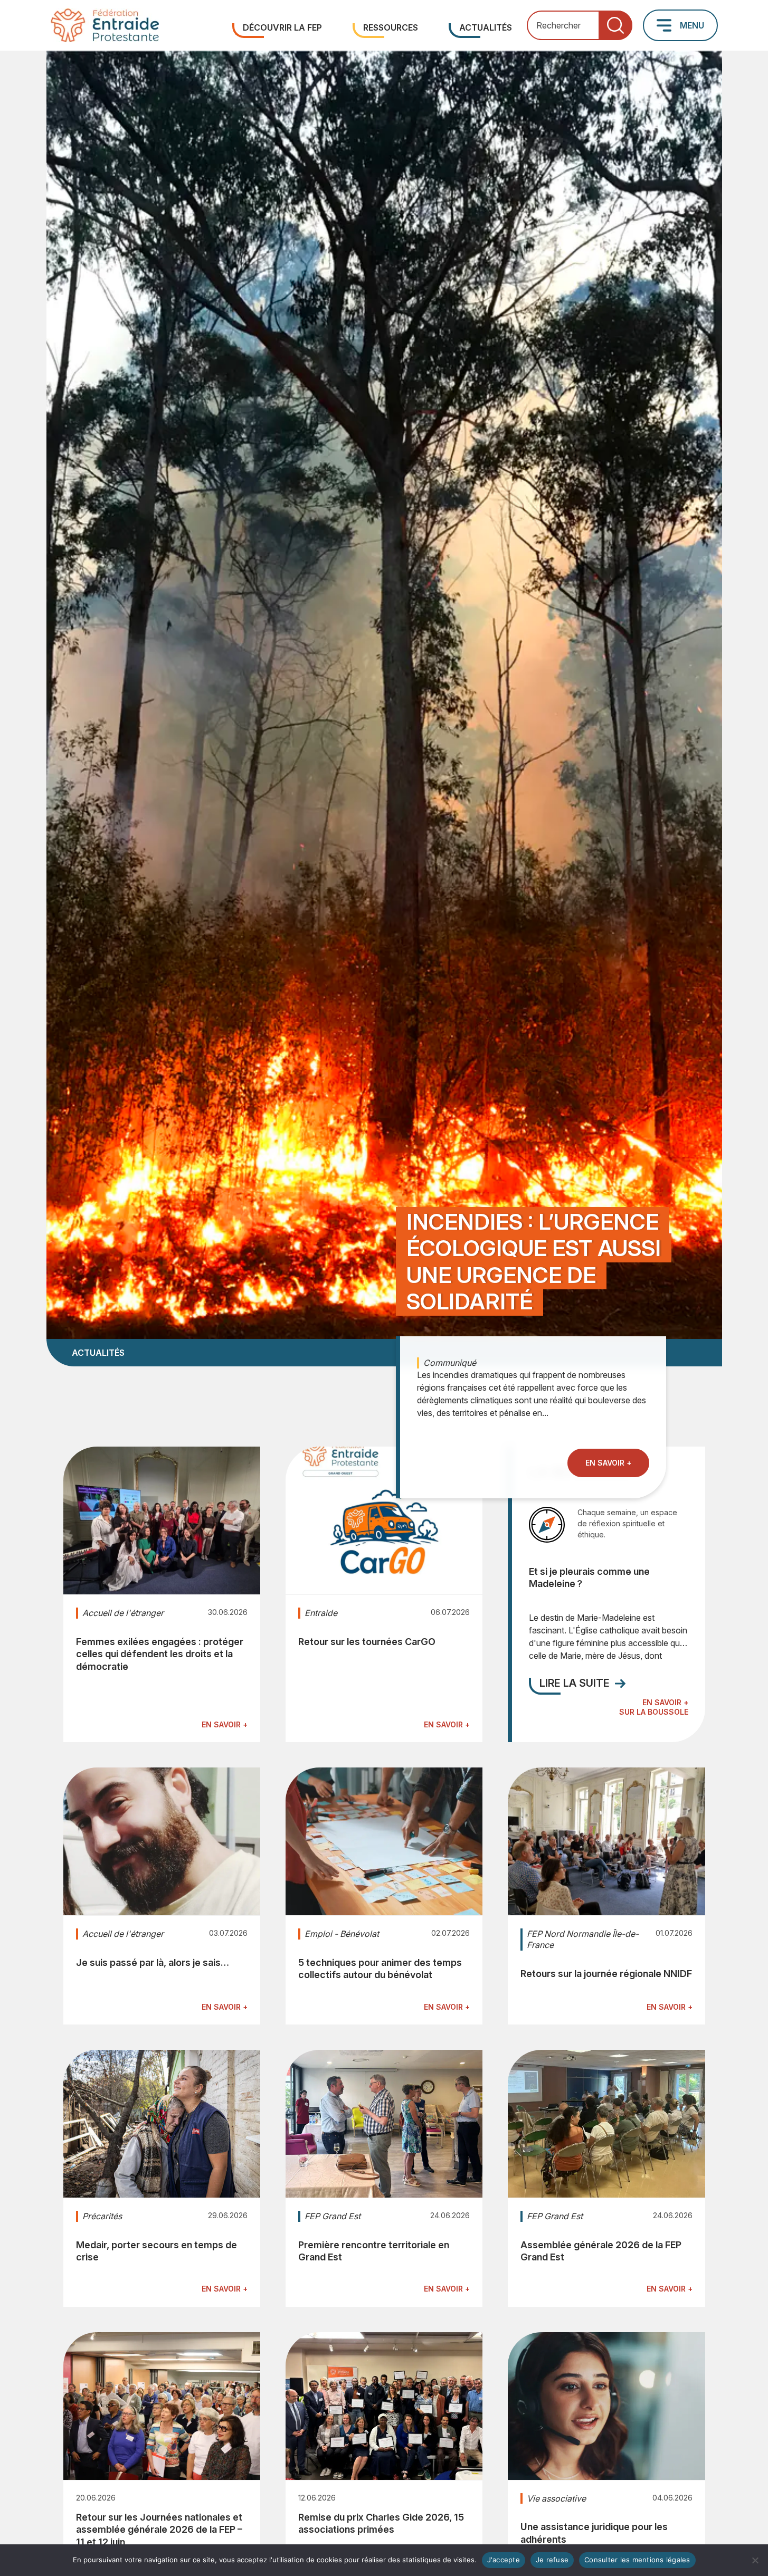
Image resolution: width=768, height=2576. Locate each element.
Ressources (391, 27)
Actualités (486, 27)
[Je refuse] (755, 2560)
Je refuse (552, 2560)
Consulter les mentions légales (637, 2560)
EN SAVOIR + (608, 1462)
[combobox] (580, 26)
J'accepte (504, 2560)
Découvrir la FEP (282, 27)
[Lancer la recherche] (615, 26)
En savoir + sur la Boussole (653, 1707)
